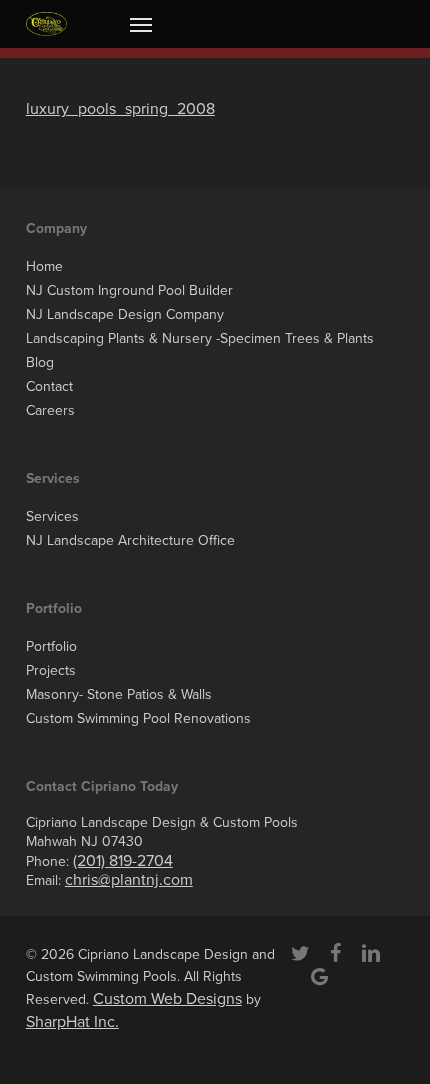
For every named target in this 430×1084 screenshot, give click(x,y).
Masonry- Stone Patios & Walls (119, 694)
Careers (50, 410)
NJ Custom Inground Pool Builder (129, 290)
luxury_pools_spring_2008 (120, 109)
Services (52, 516)
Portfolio (51, 646)
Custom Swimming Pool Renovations (138, 718)
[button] (141, 24)
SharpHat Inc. (72, 1022)
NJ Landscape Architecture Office (130, 540)
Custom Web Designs (167, 999)
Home (44, 266)
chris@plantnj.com (129, 880)
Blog (40, 362)
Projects (51, 670)
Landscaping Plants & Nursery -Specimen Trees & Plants (200, 338)
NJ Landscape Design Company (125, 314)
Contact (49, 386)
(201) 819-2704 (123, 861)
